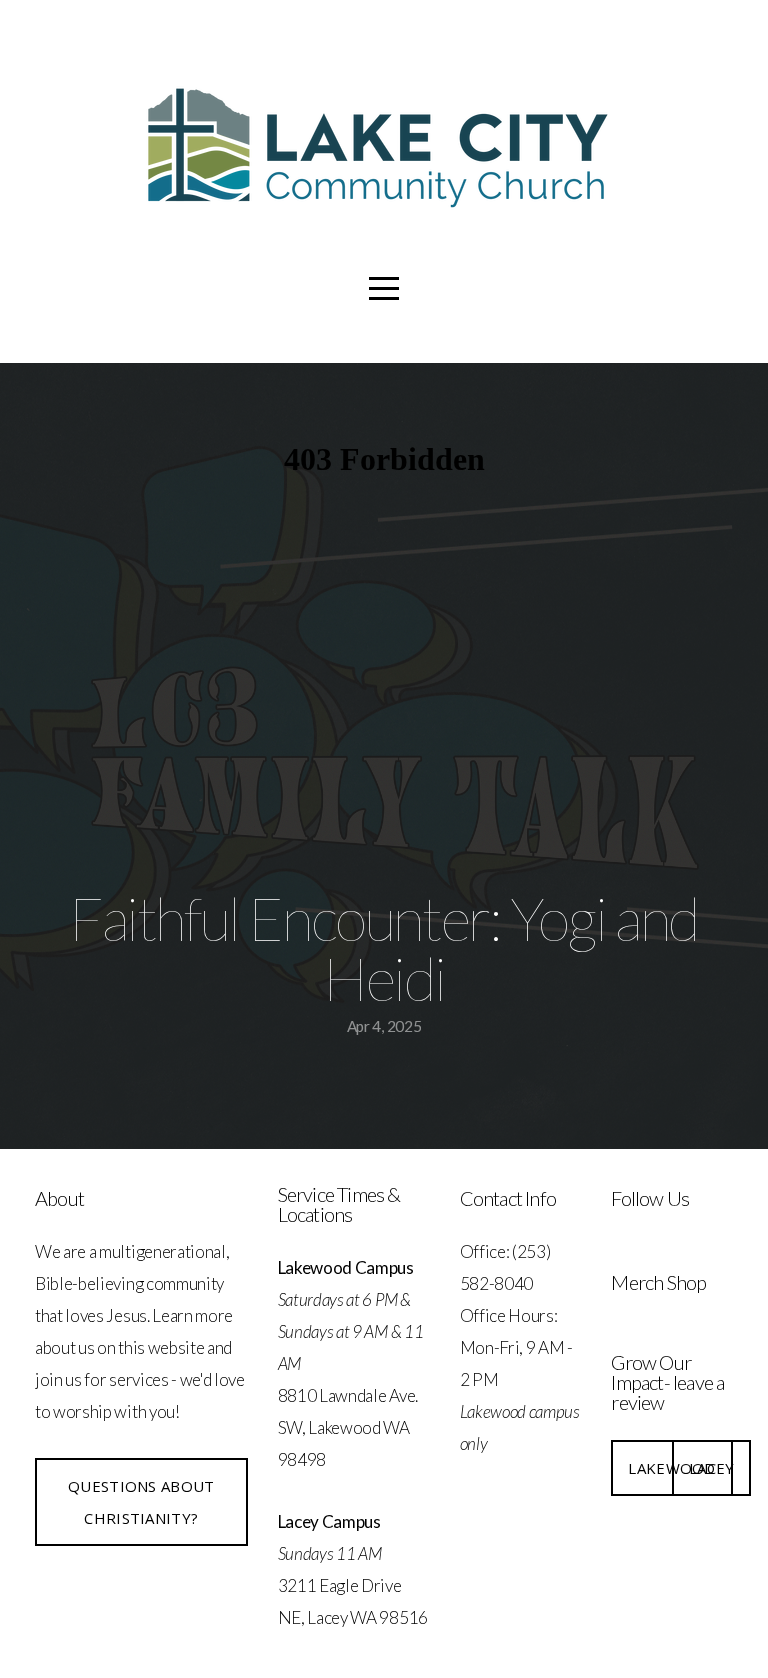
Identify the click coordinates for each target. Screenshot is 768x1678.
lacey (712, 1468)
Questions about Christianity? (141, 1502)
